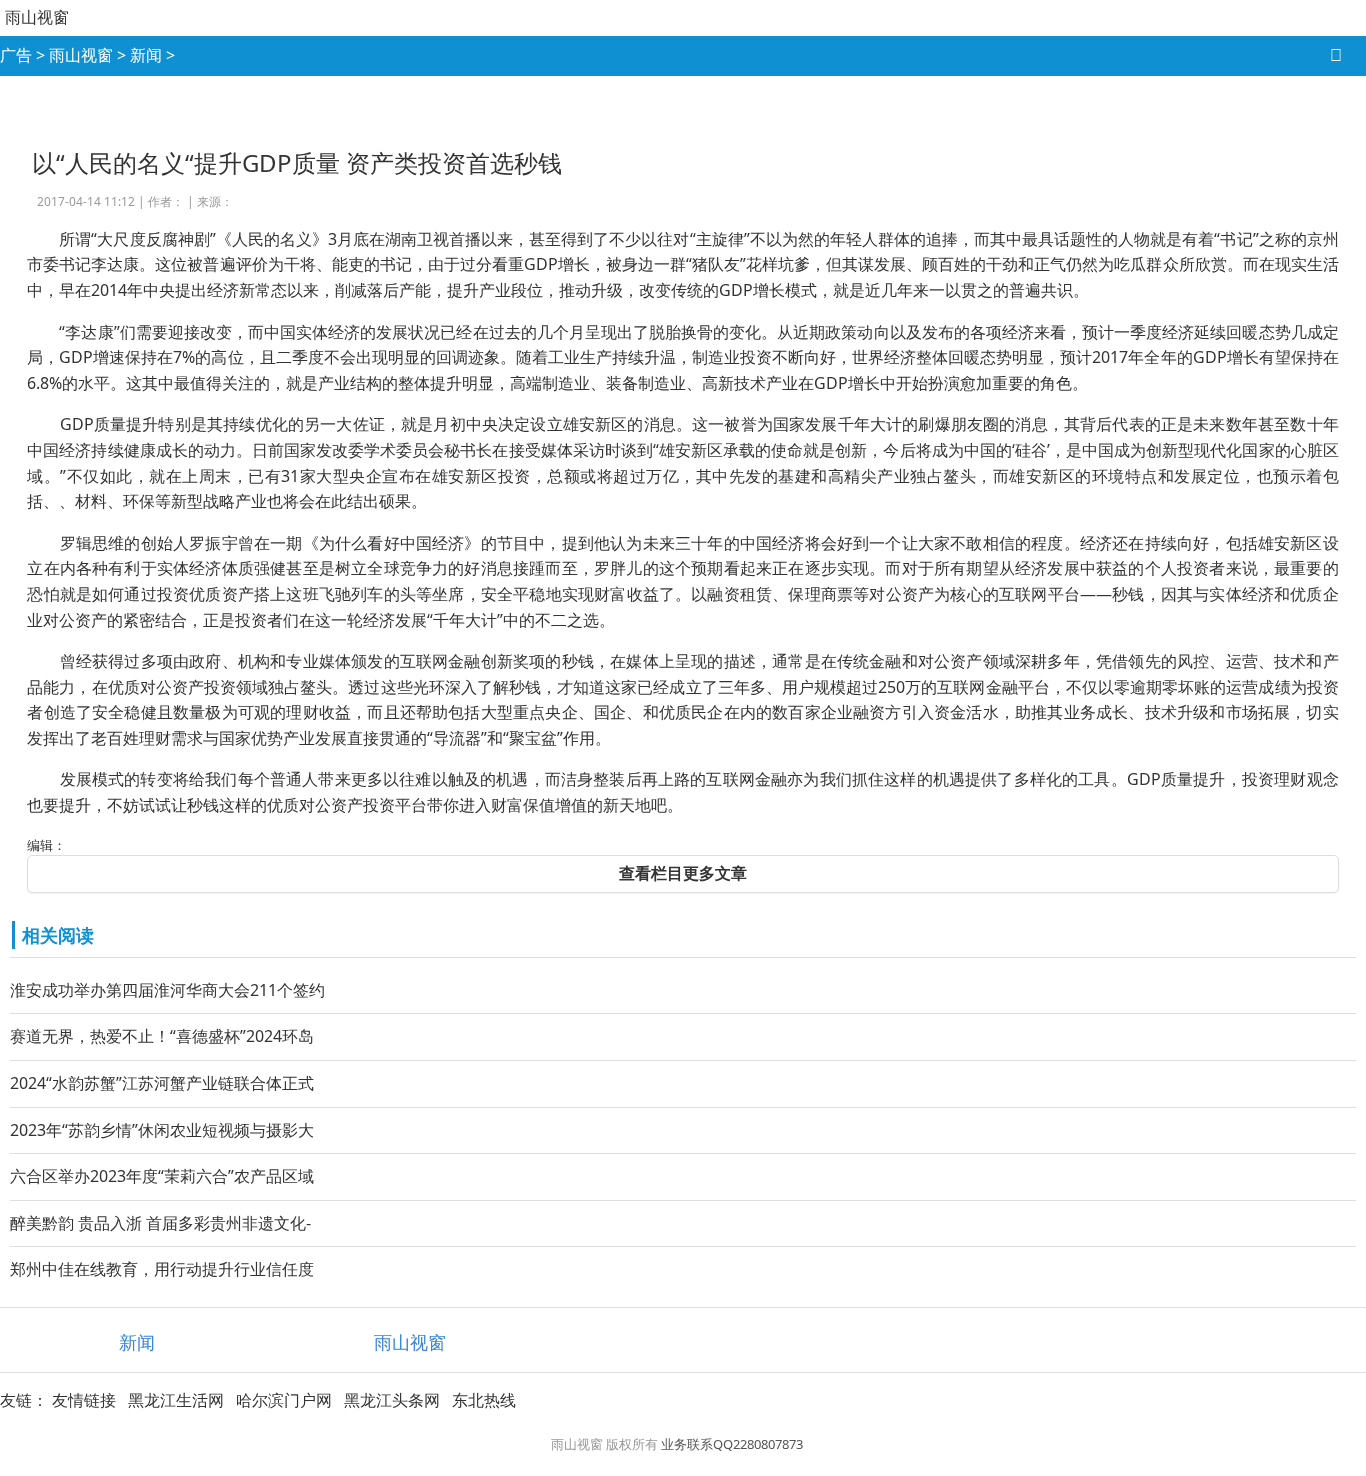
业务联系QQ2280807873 (732, 1444)
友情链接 (84, 1400)
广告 (16, 55)
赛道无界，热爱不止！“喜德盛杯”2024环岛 (162, 1036)
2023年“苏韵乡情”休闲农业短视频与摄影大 (162, 1130)
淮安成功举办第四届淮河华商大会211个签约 (167, 990)
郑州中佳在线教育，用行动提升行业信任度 (162, 1269)
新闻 (146, 55)
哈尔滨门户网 (284, 1400)
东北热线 (484, 1400)
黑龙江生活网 (176, 1400)
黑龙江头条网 (392, 1400)
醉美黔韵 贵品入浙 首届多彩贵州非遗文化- (160, 1223)
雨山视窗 (37, 17)
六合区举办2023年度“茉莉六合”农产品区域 (162, 1176)
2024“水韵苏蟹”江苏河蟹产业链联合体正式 (162, 1083)
